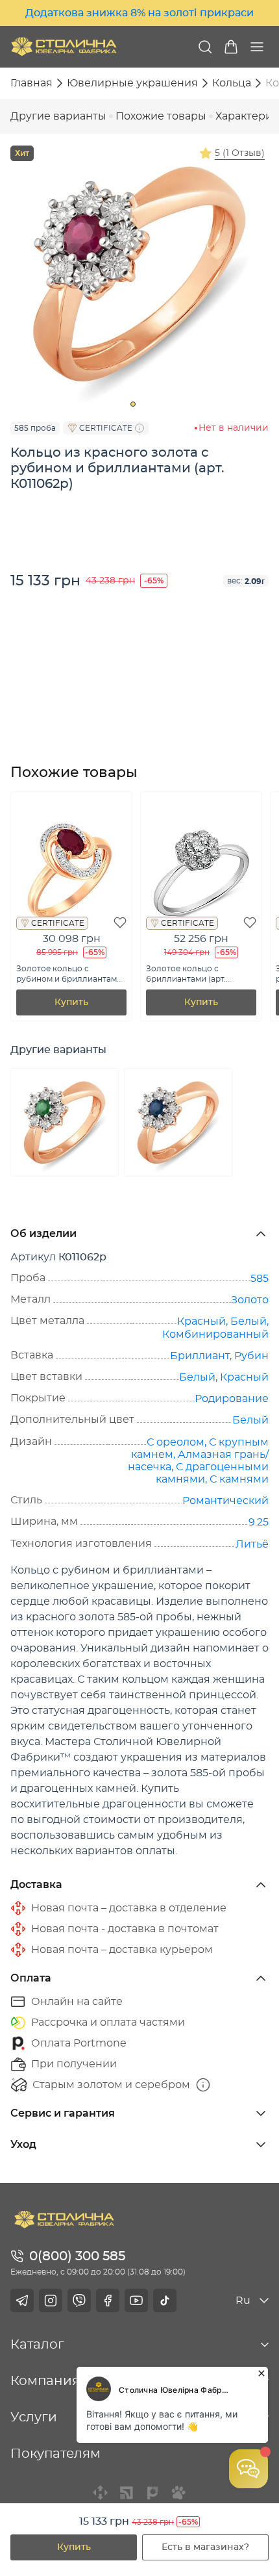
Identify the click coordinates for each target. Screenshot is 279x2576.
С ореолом (176, 1442)
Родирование (232, 1399)
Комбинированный (215, 1334)
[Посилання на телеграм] (22, 2301)
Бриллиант (200, 1356)
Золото (250, 1300)
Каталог (37, 2345)
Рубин (251, 1356)
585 (260, 1279)
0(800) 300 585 (77, 2256)
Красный (201, 1321)
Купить (74, 2547)
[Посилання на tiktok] (165, 2301)
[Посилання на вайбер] (79, 2301)
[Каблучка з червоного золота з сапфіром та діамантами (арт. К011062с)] (178, 1122)
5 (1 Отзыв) (240, 153)
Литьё (252, 1544)
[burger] (257, 47)
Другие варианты (58, 116)
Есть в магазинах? (205, 2547)
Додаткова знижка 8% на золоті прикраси (139, 13)
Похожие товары (161, 116)
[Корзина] (231, 47)
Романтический (225, 1501)
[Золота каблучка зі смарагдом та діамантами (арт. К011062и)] (65, 1122)
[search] (205, 47)
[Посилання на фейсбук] (108, 2301)
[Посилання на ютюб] (136, 2301)
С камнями (239, 1479)
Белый (249, 1321)
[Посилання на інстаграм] (51, 2301)
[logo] (64, 46)
